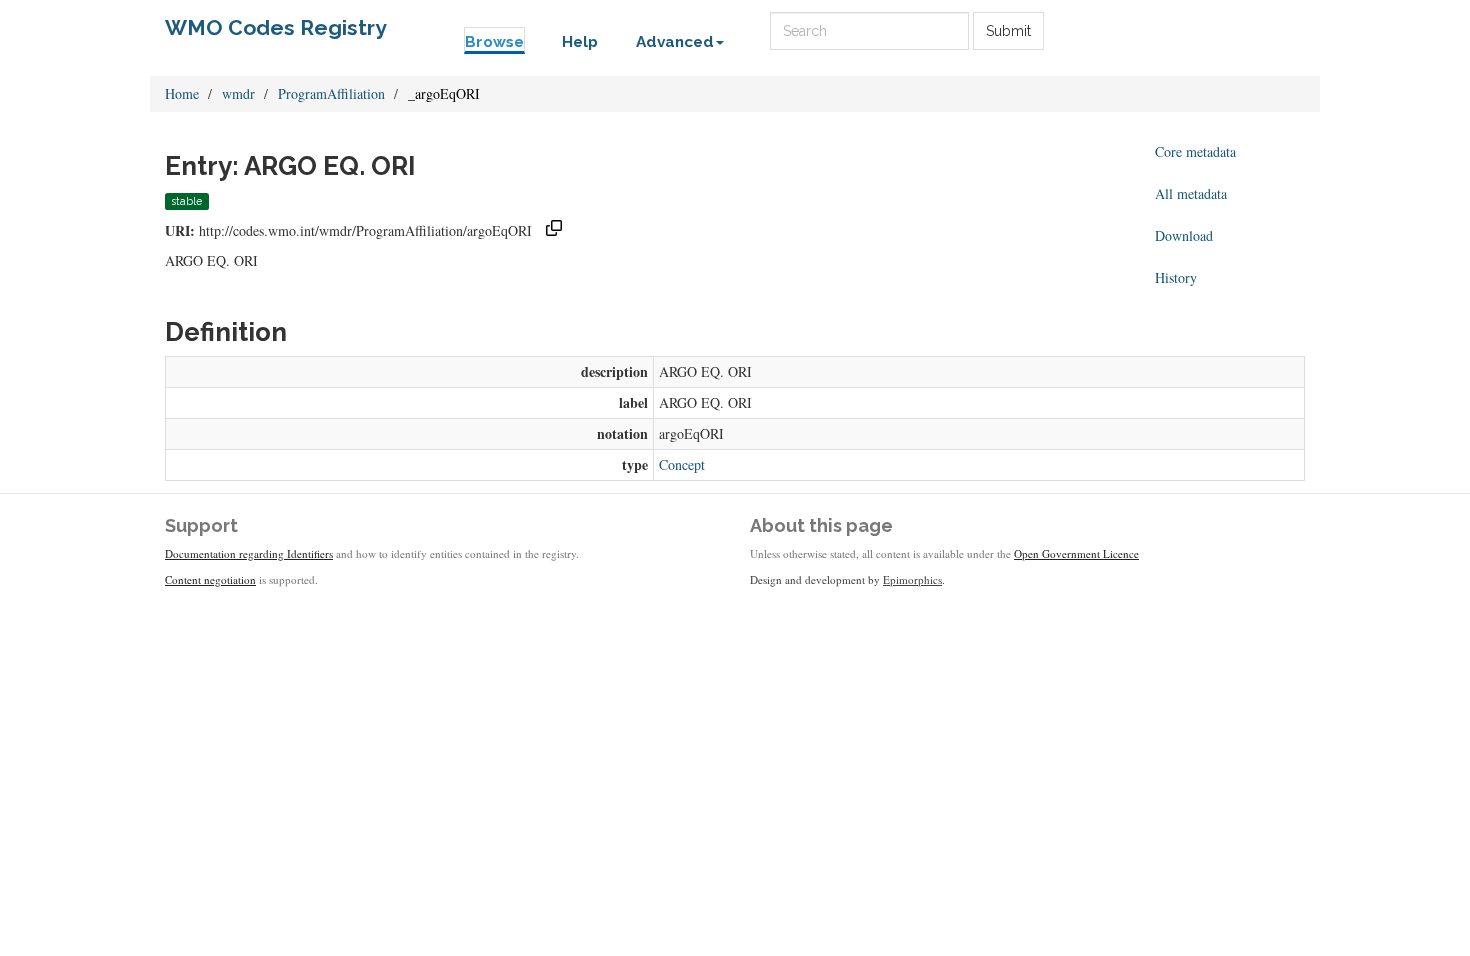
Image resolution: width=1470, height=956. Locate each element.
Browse (494, 42)
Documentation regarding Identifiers (249, 553)
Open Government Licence (1076, 553)
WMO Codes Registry (276, 27)
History (1176, 277)
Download (1184, 235)
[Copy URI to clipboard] (554, 230)
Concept (682, 464)
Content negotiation (210, 579)
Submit (1008, 31)
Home (182, 93)
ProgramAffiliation (331, 93)
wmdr (238, 93)
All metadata (1191, 193)
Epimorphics (912, 579)
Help (580, 42)
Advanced (675, 42)
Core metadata (1195, 151)
